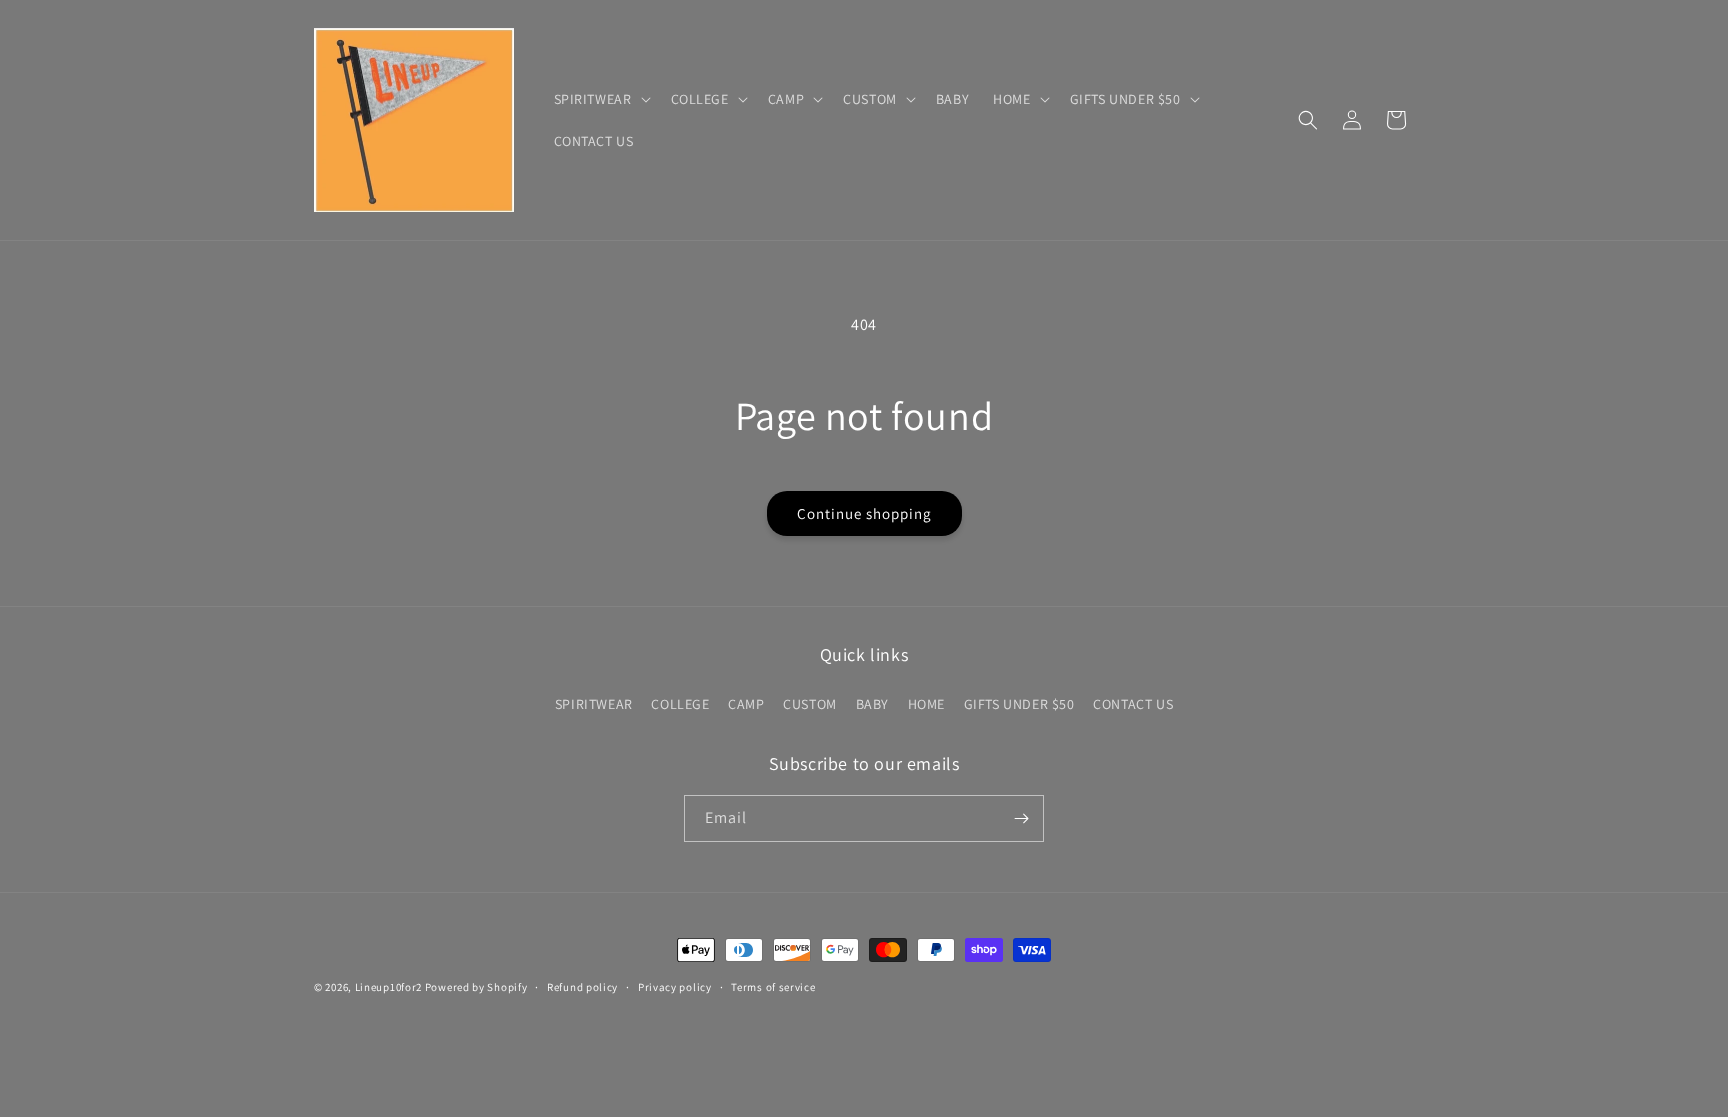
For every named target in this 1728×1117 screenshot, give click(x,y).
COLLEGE (680, 704)
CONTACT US (1133, 704)
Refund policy (582, 987)
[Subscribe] (1021, 818)
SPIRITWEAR (594, 704)
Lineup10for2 (388, 987)
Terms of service (773, 987)
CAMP (746, 704)
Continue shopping (864, 513)
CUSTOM (810, 704)
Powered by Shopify (476, 987)
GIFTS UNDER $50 (1019, 704)
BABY (872, 704)
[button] (600, 99)
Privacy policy (675, 987)
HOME (926, 704)
